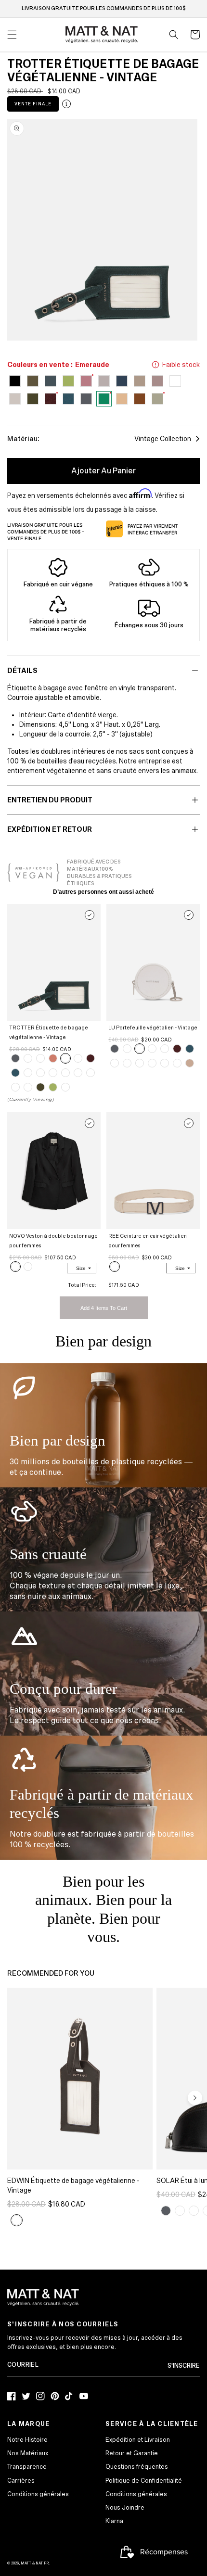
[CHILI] (28, 1073)
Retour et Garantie (132, 2453)
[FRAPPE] (190, 1063)
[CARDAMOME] (78, 1073)
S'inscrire (184, 2366)
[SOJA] (177, 1063)
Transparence (27, 2467)
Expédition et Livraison (138, 2440)
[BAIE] (15, 1087)
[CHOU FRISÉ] (28, 1087)
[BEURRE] (28, 1267)
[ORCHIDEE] (91, 1073)
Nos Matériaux (28, 2453)
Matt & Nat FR (35, 2563)
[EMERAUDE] (65, 1058)
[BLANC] (40, 1058)
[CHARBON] (15, 1058)
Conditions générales (38, 2494)
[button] (174, 35)
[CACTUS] (53, 1087)
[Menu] (12, 35)
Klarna (114, 2521)
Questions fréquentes (137, 2467)
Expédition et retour (50, 829)
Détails (22, 671)
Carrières (21, 2481)
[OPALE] (115, 1267)
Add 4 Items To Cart (104, 1308)
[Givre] (28, 1058)
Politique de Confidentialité (144, 2481)
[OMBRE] (53, 1058)
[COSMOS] (65, 1087)
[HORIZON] (15, 1073)
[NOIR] (40, 1073)
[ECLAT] (127, 1049)
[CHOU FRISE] (140, 1063)
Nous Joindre (125, 2508)
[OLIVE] (40, 1087)
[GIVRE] (152, 1063)
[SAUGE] (65, 1073)
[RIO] (91, 1058)
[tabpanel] (102, 230)
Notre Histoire (27, 2440)
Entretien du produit (50, 800)
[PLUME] (78, 1058)
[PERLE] (53, 1073)
